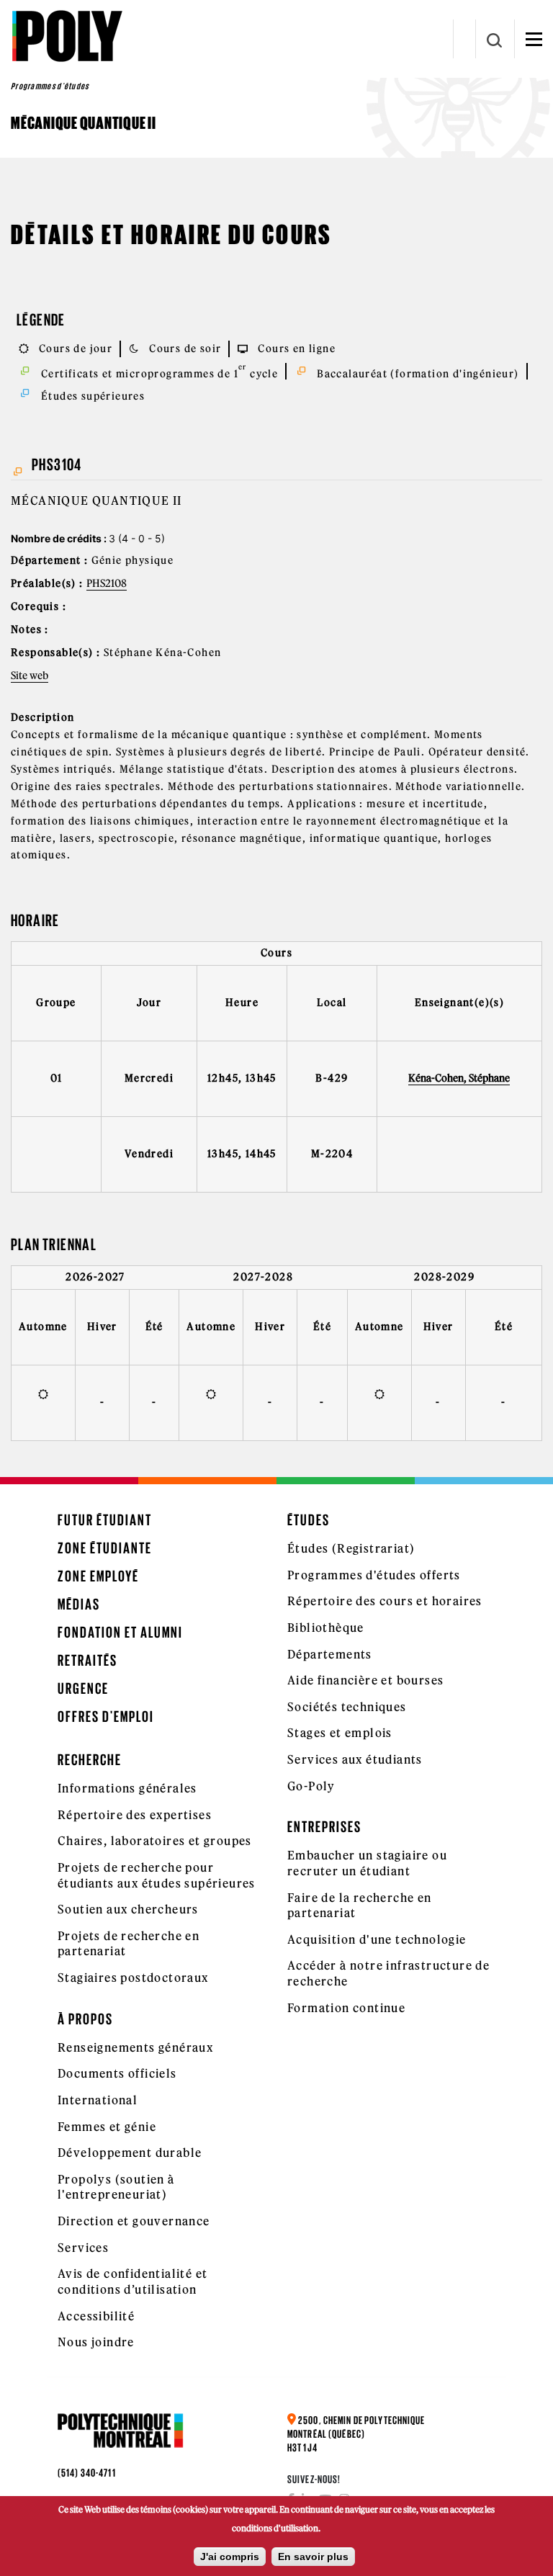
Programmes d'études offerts (374, 1575)
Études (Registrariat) (351, 1548)
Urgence (83, 1688)
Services (83, 2248)
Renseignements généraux (135, 2047)
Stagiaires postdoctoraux (133, 1978)
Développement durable (130, 2153)
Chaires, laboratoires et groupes (155, 1841)
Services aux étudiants (355, 1759)
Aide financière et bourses (365, 1680)
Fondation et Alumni (120, 1632)
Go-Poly (311, 1786)
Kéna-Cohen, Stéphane (459, 1078)
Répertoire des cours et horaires (385, 1601)
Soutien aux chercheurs (128, 1909)
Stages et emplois (340, 1733)
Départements (330, 1654)
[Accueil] (67, 36)
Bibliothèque (326, 1628)
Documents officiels (117, 2073)
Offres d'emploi (106, 1716)
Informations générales (127, 1788)
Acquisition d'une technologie (377, 1939)
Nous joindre (96, 2342)
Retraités (87, 1660)
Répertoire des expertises (135, 1815)
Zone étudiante (105, 1548)
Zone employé (98, 1576)
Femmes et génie (107, 2127)
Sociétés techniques (347, 1707)
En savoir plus (313, 2557)
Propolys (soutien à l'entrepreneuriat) (116, 2187)
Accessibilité (96, 2316)
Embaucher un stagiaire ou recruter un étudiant (367, 1863)
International (98, 2100)
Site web (30, 676)
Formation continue (346, 2008)
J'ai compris (230, 2557)
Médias (79, 1604)
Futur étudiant (105, 1520)
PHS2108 (107, 583)
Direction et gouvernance (134, 2221)
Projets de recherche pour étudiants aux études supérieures (157, 1875)
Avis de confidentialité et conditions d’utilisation (132, 2281)
